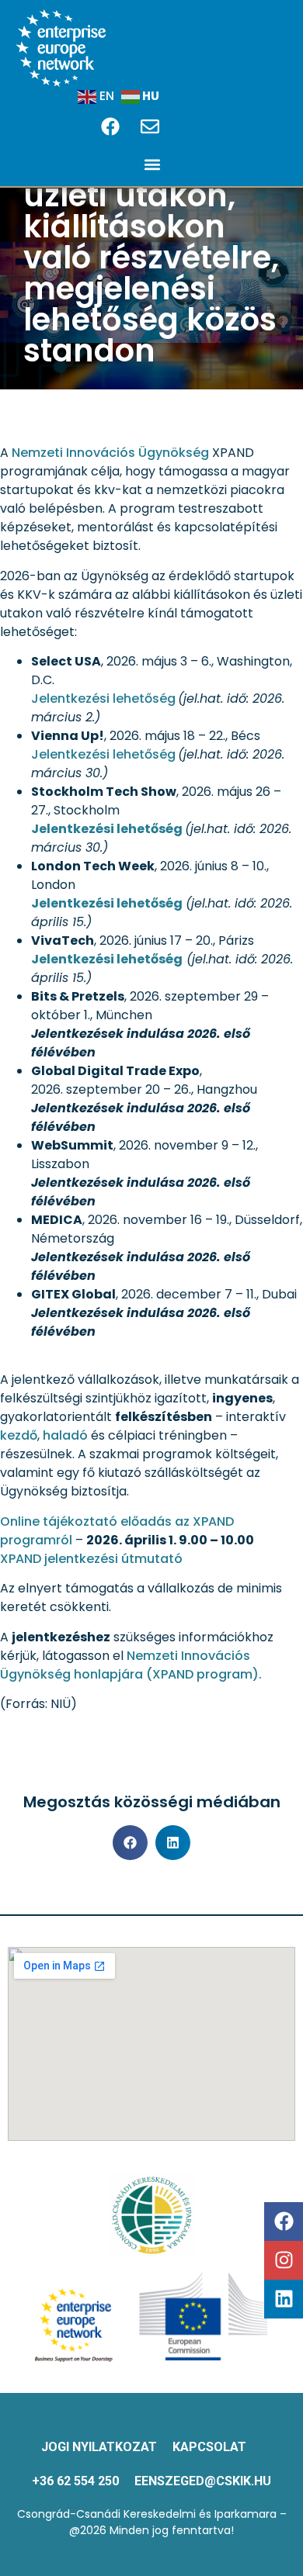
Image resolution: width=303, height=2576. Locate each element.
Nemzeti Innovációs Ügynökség (112, 453)
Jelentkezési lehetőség (103, 698)
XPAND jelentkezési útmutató (91, 1559)
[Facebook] (284, 2222)
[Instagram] (284, 2260)
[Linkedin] (284, 2299)
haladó (65, 1435)
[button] (152, 164)
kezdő (19, 1435)
